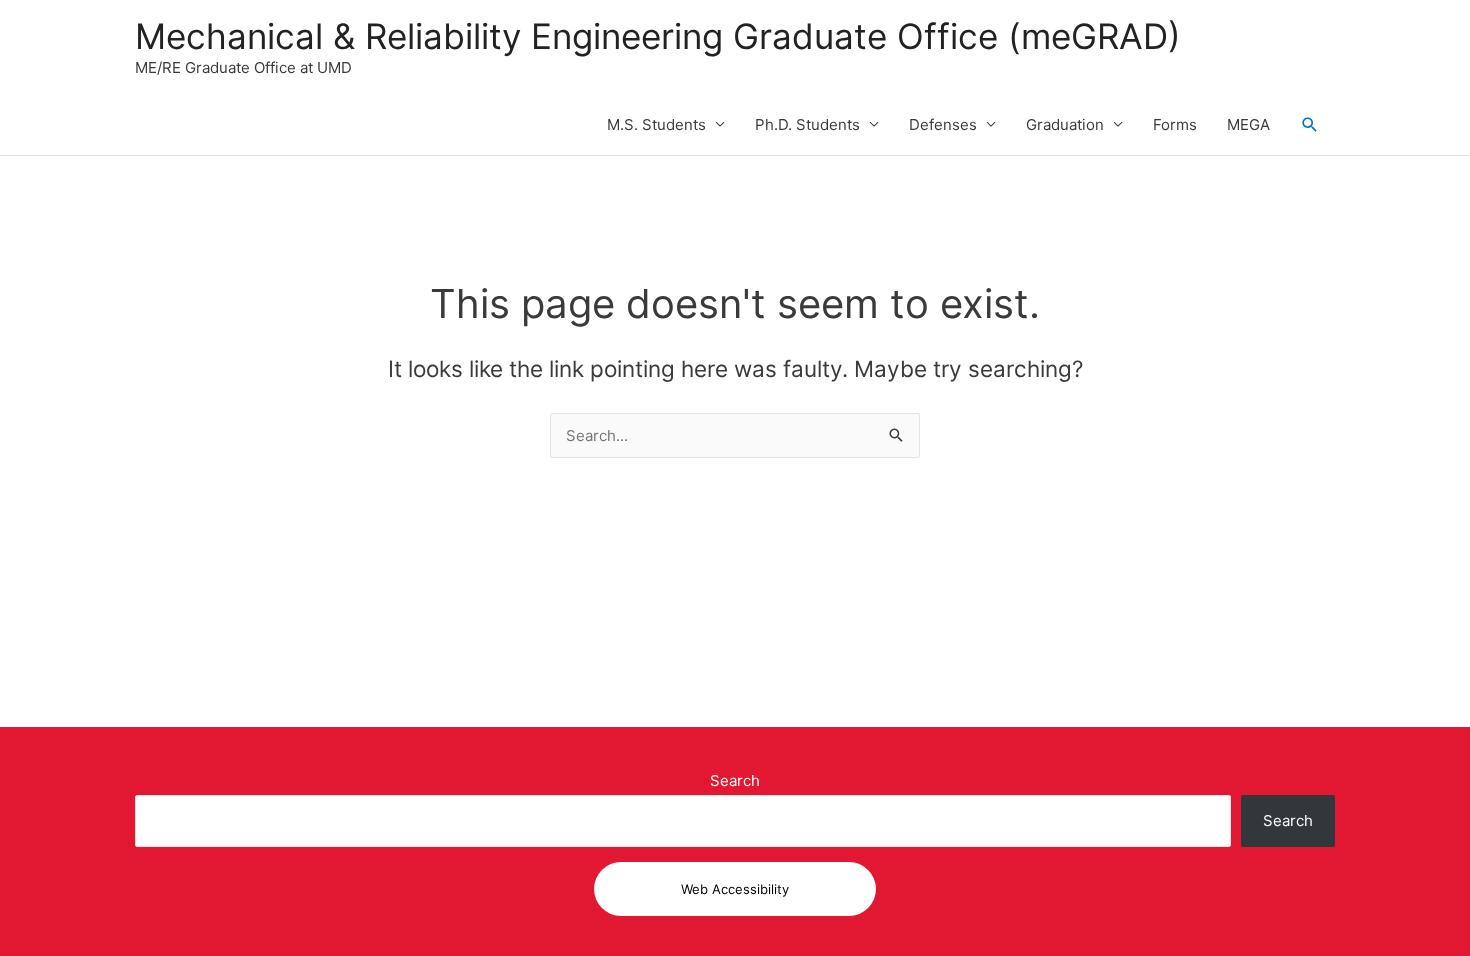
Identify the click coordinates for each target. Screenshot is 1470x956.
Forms (1175, 124)
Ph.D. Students (807, 124)
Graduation (1065, 124)
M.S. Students (656, 124)
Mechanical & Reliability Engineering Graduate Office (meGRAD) (658, 36)
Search (735, 780)
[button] (1310, 125)
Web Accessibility (735, 889)
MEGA (1248, 124)
